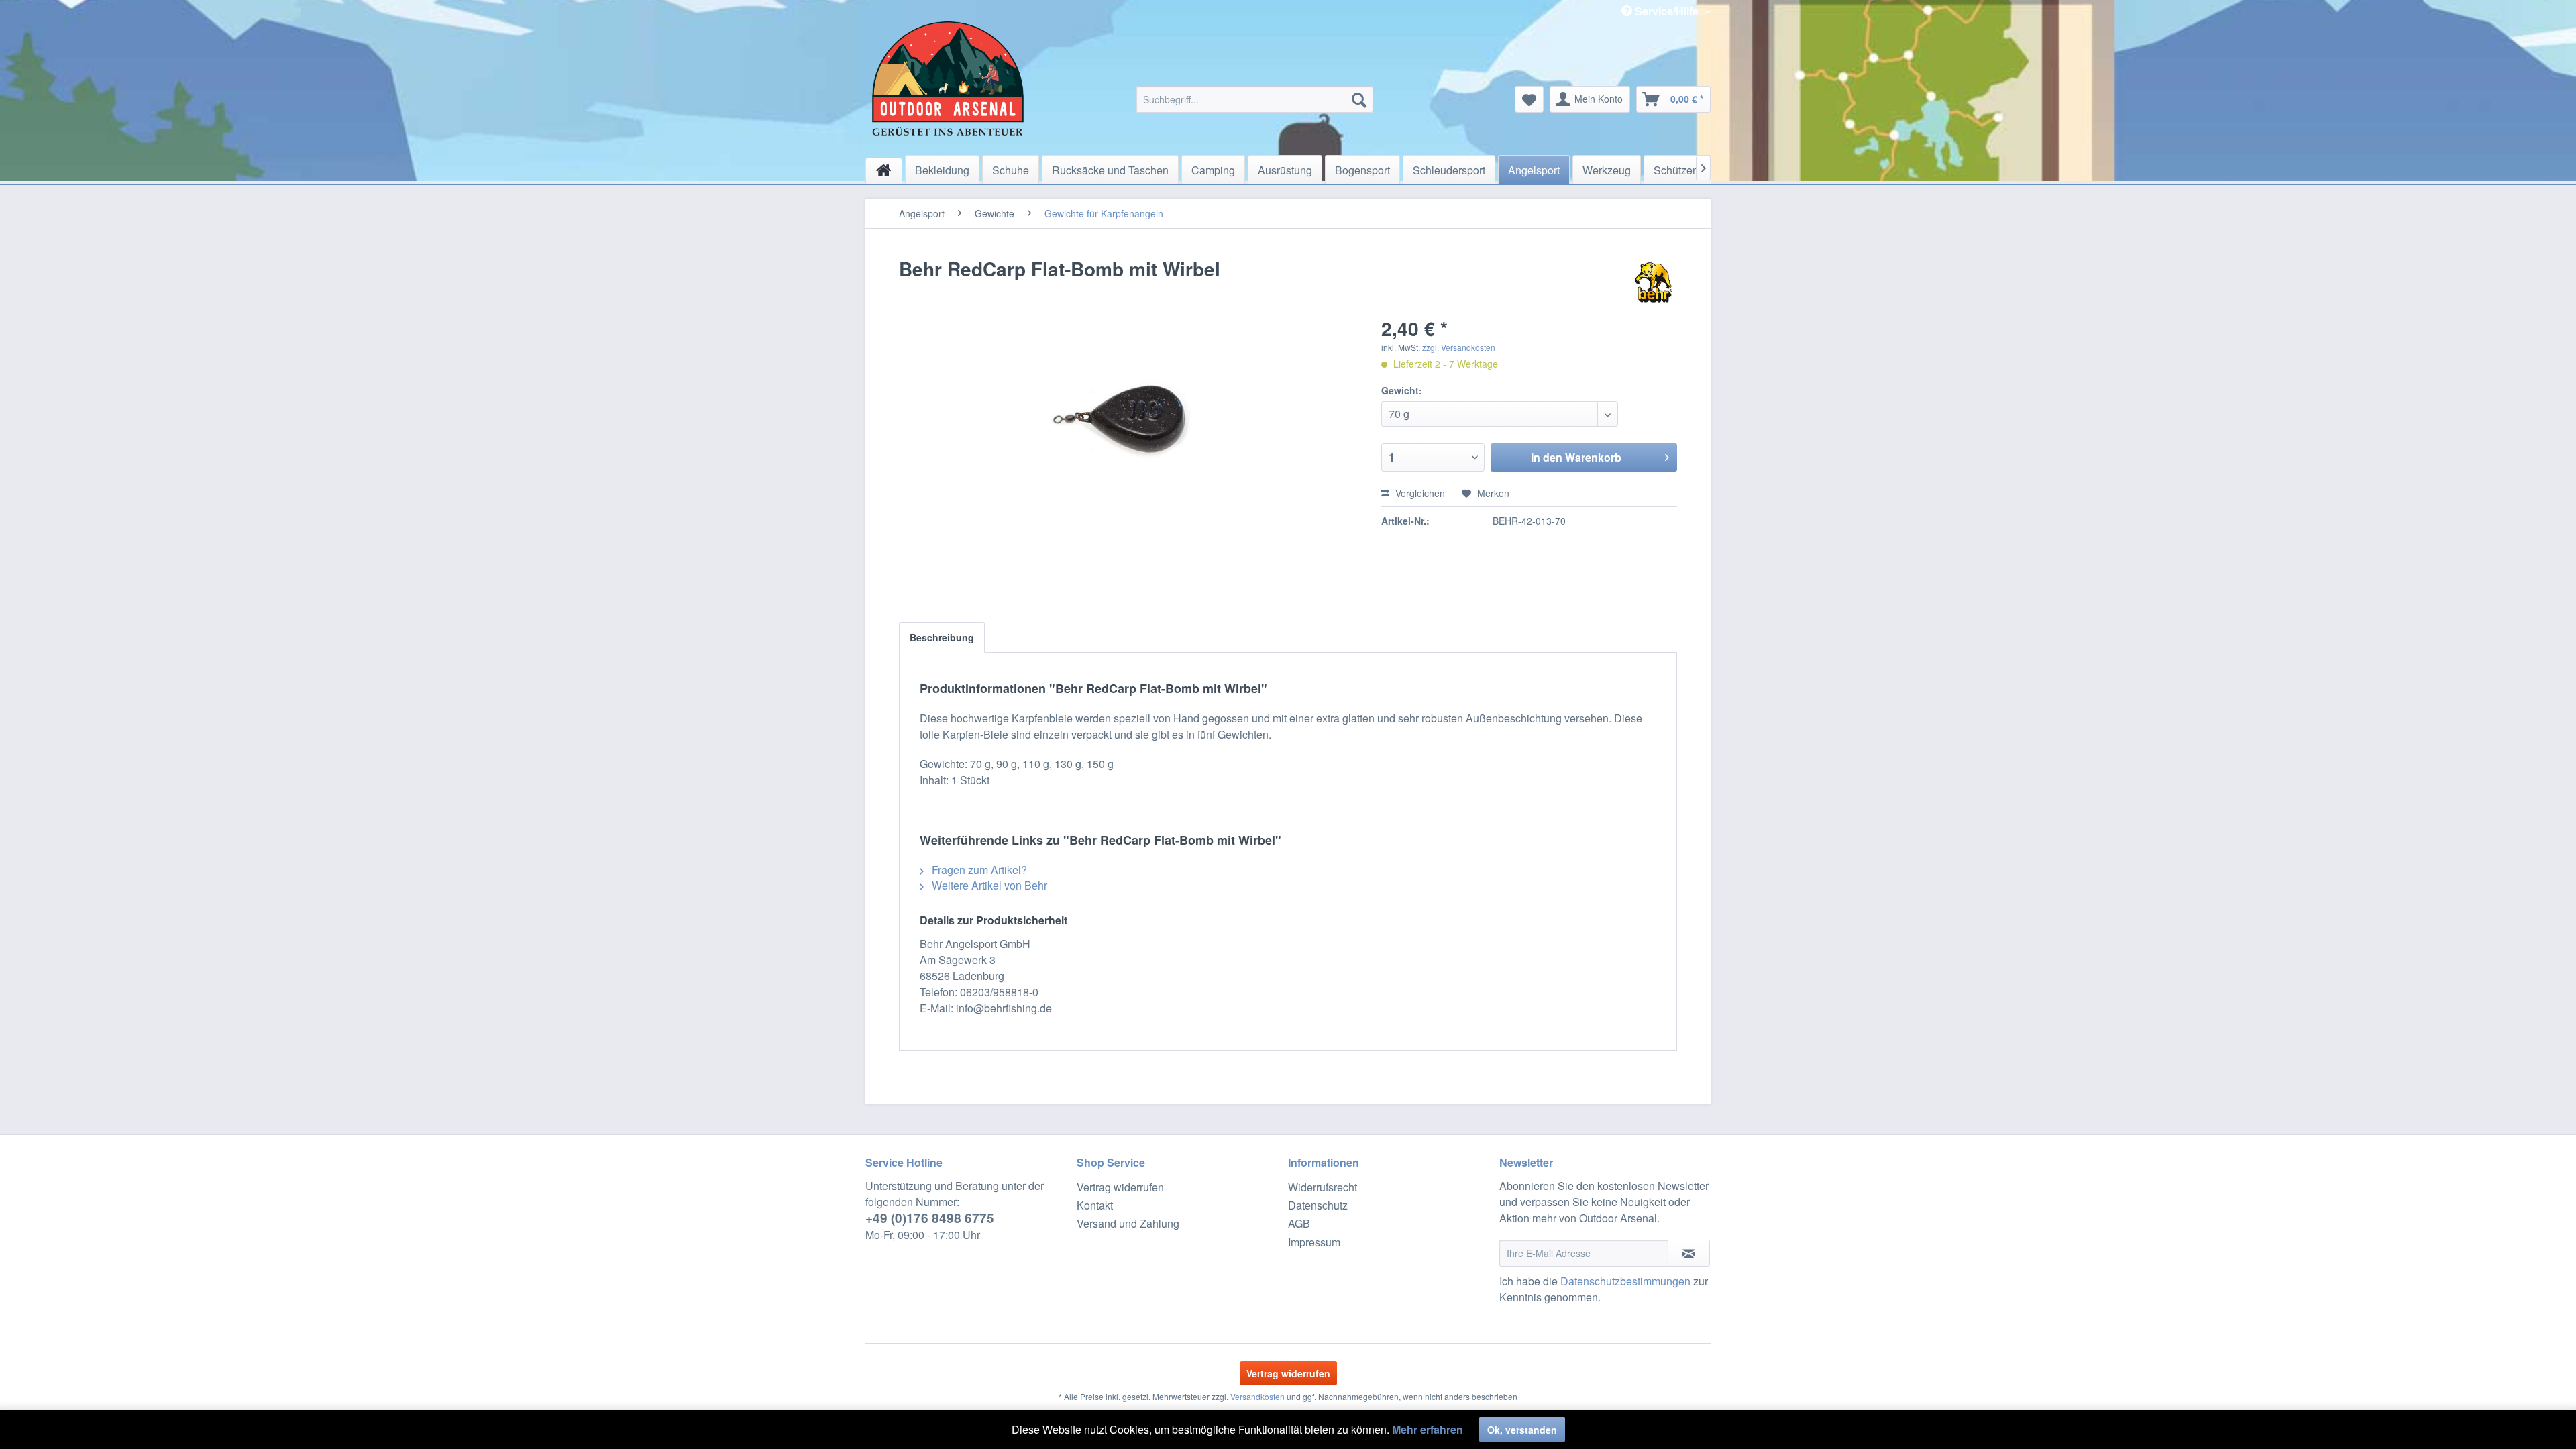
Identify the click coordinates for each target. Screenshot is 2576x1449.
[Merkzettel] (1529, 99)
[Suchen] (1359, 99)
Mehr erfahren (1428, 1429)
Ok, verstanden (1522, 1430)
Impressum (1314, 1242)
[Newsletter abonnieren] (1689, 1253)
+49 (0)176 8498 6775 (930, 1218)
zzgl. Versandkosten (1459, 347)
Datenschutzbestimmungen (1625, 1281)
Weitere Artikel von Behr (988, 885)
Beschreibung (942, 637)
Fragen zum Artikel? (978, 870)
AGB (1299, 1223)
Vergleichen (1419, 493)
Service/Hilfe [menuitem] (1667, 11)
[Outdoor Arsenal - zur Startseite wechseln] (948, 78)
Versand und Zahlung (1128, 1223)
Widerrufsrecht (1323, 1187)
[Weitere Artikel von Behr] (1654, 282)
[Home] (884, 171)
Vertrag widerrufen (1120, 1187)
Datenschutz (1318, 1205)
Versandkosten (1257, 1396)
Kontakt (1095, 1205)
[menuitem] (1255, 99)
